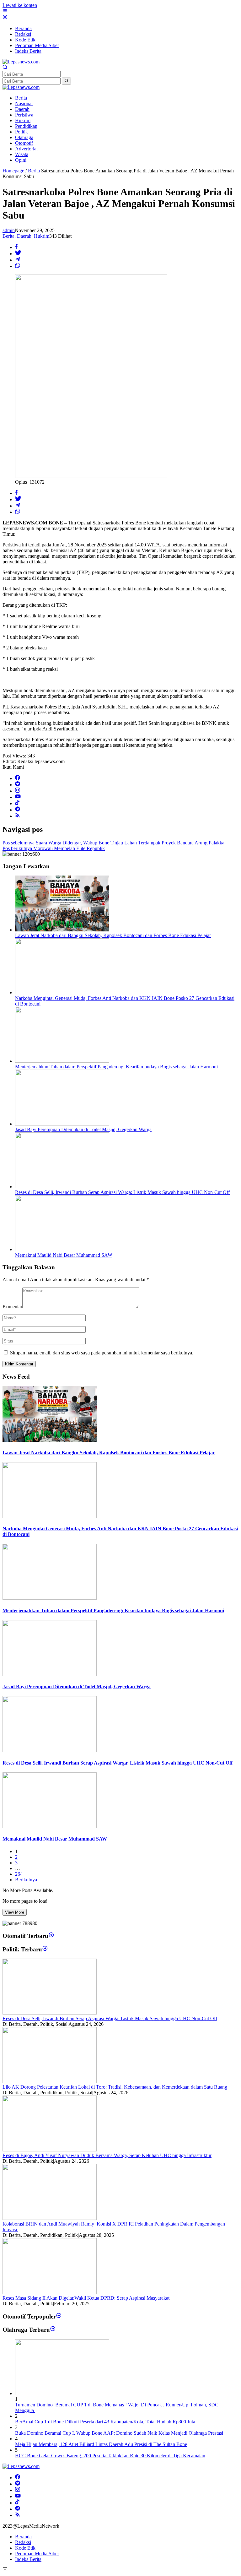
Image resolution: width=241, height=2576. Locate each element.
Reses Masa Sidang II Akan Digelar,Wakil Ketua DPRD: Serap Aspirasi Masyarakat (87, 2298)
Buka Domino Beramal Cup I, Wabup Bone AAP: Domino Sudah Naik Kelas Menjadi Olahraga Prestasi (119, 2433)
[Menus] (5, 11)
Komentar (12, 1307)
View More (15, 1912)
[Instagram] (18, 791)
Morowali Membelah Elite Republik (54, 848)
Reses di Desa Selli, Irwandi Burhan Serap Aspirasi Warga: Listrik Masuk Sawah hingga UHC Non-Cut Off (122, 1192)
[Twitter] (18, 785)
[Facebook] (18, 778)
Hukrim (42, 236)
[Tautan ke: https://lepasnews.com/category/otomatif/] (51, 1936)
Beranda (23, 2537)
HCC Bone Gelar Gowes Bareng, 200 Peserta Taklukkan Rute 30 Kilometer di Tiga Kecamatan (110, 2456)
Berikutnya (26, 1880)
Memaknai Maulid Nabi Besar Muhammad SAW (64, 1255)
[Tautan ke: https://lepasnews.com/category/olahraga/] (53, 2330)
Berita (8, 236)
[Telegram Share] (18, 260)
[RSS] (18, 816)
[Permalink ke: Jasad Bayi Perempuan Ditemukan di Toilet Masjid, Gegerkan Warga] (62, 1124)
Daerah (24, 236)
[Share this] (16, 247)
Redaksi (23, 2542)
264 (19, 1874)
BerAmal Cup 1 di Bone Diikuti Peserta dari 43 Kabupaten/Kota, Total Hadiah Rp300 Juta (105, 2422)
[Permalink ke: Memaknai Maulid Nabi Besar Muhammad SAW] (62, 1249)
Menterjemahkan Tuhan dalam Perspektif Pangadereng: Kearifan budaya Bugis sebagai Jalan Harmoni (116, 1067)
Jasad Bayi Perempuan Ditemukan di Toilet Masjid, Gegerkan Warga (83, 1129)
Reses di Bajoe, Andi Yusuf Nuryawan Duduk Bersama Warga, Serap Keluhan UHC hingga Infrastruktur (107, 2155)
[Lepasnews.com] (21, 62)
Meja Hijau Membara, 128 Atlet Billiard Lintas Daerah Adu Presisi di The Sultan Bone (101, 2444)
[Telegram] (18, 810)
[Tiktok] (17, 803)
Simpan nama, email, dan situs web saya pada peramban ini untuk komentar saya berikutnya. (102, 1353)
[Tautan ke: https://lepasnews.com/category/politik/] (45, 1949)
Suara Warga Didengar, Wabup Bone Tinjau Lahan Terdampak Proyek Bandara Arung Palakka (113, 843)
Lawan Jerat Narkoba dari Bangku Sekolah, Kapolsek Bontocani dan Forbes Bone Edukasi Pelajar (113, 935)
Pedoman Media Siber (37, 2554)
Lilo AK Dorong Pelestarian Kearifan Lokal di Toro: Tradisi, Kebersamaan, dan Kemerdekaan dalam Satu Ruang (115, 2087)
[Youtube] (18, 797)
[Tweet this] (18, 254)
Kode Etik (25, 2548)
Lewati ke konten (20, 5)
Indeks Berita (28, 2559)
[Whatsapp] (18, 266)
